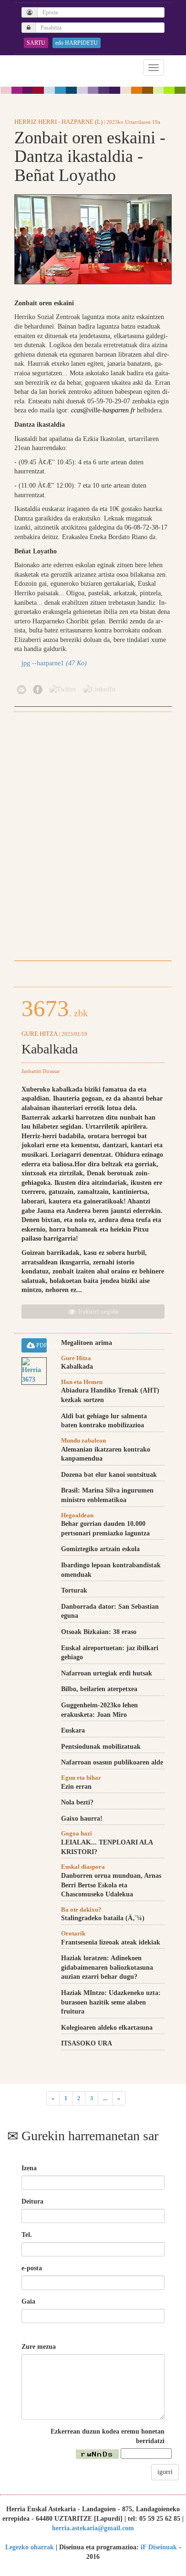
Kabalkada (50, 1049)
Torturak (74, 1590)
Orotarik (73, 1933)
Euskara (73, 1730)
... (105, 2098)
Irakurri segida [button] (97, 1312)
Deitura (32, 2201)
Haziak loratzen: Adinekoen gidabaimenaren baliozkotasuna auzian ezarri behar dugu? (107, 1967)
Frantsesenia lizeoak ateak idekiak (111, 1942)
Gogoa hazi (77, 1833)
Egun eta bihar (81, 1778)
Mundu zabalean (83, 1440)
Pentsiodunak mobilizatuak (101, 1747)
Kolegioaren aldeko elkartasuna (107, 2028)
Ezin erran (76, 1787)
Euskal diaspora (83, 1867)
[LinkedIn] (99, 689)
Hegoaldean (77, 1515)
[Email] (21, 689)
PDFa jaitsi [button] (41, 1345)
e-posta (32, 2268)
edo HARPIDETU (77, 43)
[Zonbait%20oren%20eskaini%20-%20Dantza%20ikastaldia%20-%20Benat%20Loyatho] (93, 239)
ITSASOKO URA (87, 2043)
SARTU (36, 43)
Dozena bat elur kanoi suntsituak (109, 1475)
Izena (29, 2168)
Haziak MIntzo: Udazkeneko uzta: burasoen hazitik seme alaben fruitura (111, 2002)
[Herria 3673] (34, 1371)
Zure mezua (39, 2347)
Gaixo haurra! (82, 1819)
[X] (63, 689)
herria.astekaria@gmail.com (93, 2528)
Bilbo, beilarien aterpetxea (99, 1689)
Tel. (27, 2235)
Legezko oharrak (30, 2547)
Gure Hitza (40, 1034)
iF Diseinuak (159, 2547)
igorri (165, 2472)
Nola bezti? (77, 1802)
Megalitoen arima (87, 1343)
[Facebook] (38, 689)
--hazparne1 (54, 663)
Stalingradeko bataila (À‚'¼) (103, 1918)
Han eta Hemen (82, 1382)
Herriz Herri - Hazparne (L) (58, 122)
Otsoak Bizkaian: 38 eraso (99, 1632)
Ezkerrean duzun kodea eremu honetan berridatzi (108, 2436)
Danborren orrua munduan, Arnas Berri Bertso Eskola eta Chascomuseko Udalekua (111, 1885)
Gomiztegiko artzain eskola (100, 1549)
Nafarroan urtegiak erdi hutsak (107, 1673)
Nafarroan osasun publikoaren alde (112, 1762)
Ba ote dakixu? (81, 1909)
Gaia (28, 2301)
